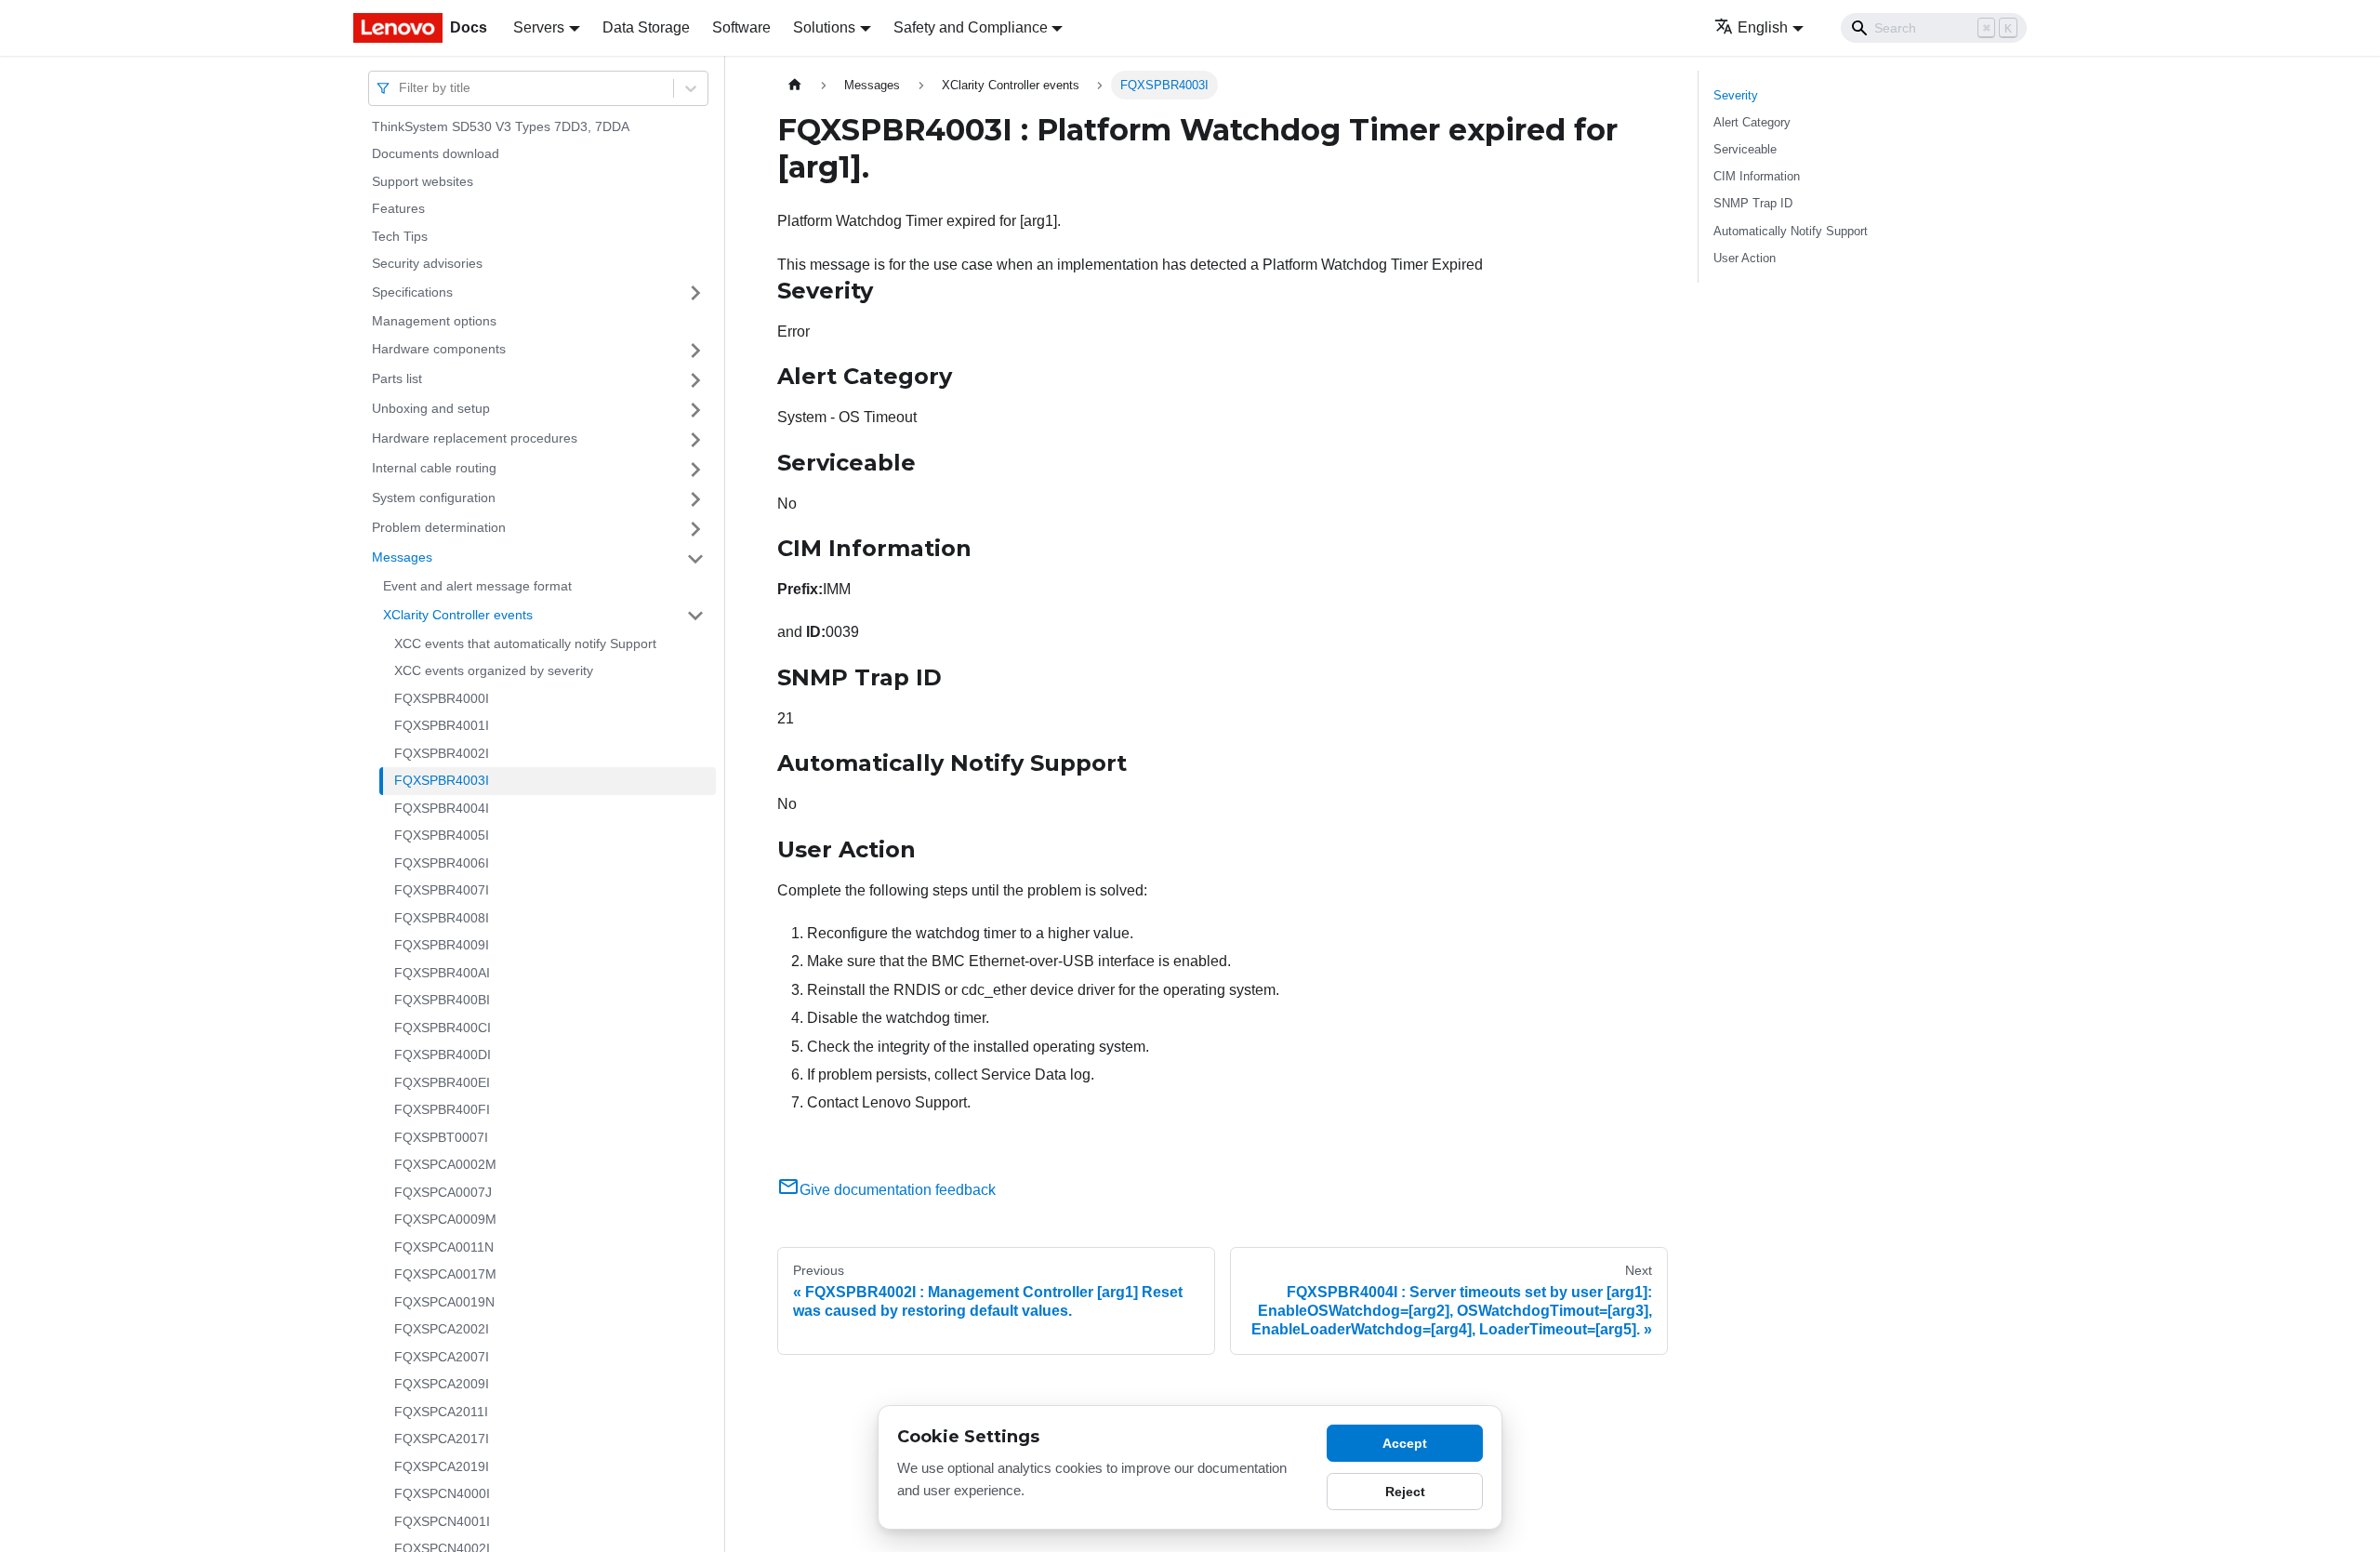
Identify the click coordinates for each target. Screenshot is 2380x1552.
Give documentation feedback (898, 1190)
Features (398, 209)
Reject (1405, 1492)
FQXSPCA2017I (442, 1439)
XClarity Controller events (458, 615)
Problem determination (439, 528)
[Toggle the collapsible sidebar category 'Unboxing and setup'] (695, 410)
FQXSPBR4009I (442, 946)
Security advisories (427, 264)
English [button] (1763, 27)
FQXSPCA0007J (443, 1192)
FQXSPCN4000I (442, 1494)
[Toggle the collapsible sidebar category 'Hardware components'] (695, 351)
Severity (1736, 95)
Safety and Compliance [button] (971, 27)
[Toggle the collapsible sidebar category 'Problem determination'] (695, 529)
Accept (1405, 1443)
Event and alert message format (477, 587)
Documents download (436, 154)
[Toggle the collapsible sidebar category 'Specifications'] (695, 293)
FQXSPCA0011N (444, 1247)
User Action (1745, 258)
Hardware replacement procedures (475, 439)
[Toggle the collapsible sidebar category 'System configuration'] (695, 499)
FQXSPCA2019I (442, 1466)
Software (741, 27)
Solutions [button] (824, 27)
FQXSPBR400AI (442, 973)
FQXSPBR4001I (442, 726)
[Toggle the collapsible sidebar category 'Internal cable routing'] (695, 470)
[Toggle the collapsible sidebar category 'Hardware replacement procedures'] (695, 440)
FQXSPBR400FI (442, 1110)
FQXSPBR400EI (442, 1082)
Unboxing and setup (431, 409)
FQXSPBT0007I (441, 1137)
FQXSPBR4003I (442, 781)
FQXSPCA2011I (441, 1412)
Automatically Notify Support (1791, 231)
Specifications (412, 292)
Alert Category (1752, 122)
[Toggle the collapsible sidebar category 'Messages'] (695, 559)
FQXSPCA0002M (445, 1165)
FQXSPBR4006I (442, 863)
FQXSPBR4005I (442, 836)
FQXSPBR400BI (442, 1001)
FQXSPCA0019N (444, 1302)
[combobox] (401, 88)
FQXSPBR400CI (443, 1028)
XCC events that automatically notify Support (525, 643)
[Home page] (795, 85)
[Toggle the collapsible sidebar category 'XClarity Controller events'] (695, 616)
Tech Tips (400, 236)
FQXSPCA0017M (445, 1275)
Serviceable (1745, 149)
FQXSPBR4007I (442, 891)
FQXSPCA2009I (442, 1385)
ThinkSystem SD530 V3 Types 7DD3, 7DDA (501, 126)
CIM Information (1757, 176)
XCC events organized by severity (494, 671)
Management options (434, 321)
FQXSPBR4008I (442, 918)
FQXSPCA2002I (442, 1330)
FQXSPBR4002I (442, 753)
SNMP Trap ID (1753, 203)
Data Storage (646, 27)
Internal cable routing (434, 469)
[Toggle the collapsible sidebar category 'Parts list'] (695, 380)
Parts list (397, 379)
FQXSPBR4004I (442, 808)
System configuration (434, 498)
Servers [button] (539, 27)
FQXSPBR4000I (442, 698)
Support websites (423, 181)
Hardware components (439, 350)
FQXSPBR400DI (443, 1055)
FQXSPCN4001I (442, 1521)
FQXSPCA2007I (442, 1357)
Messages (402, 558)
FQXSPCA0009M (445, 1220)
